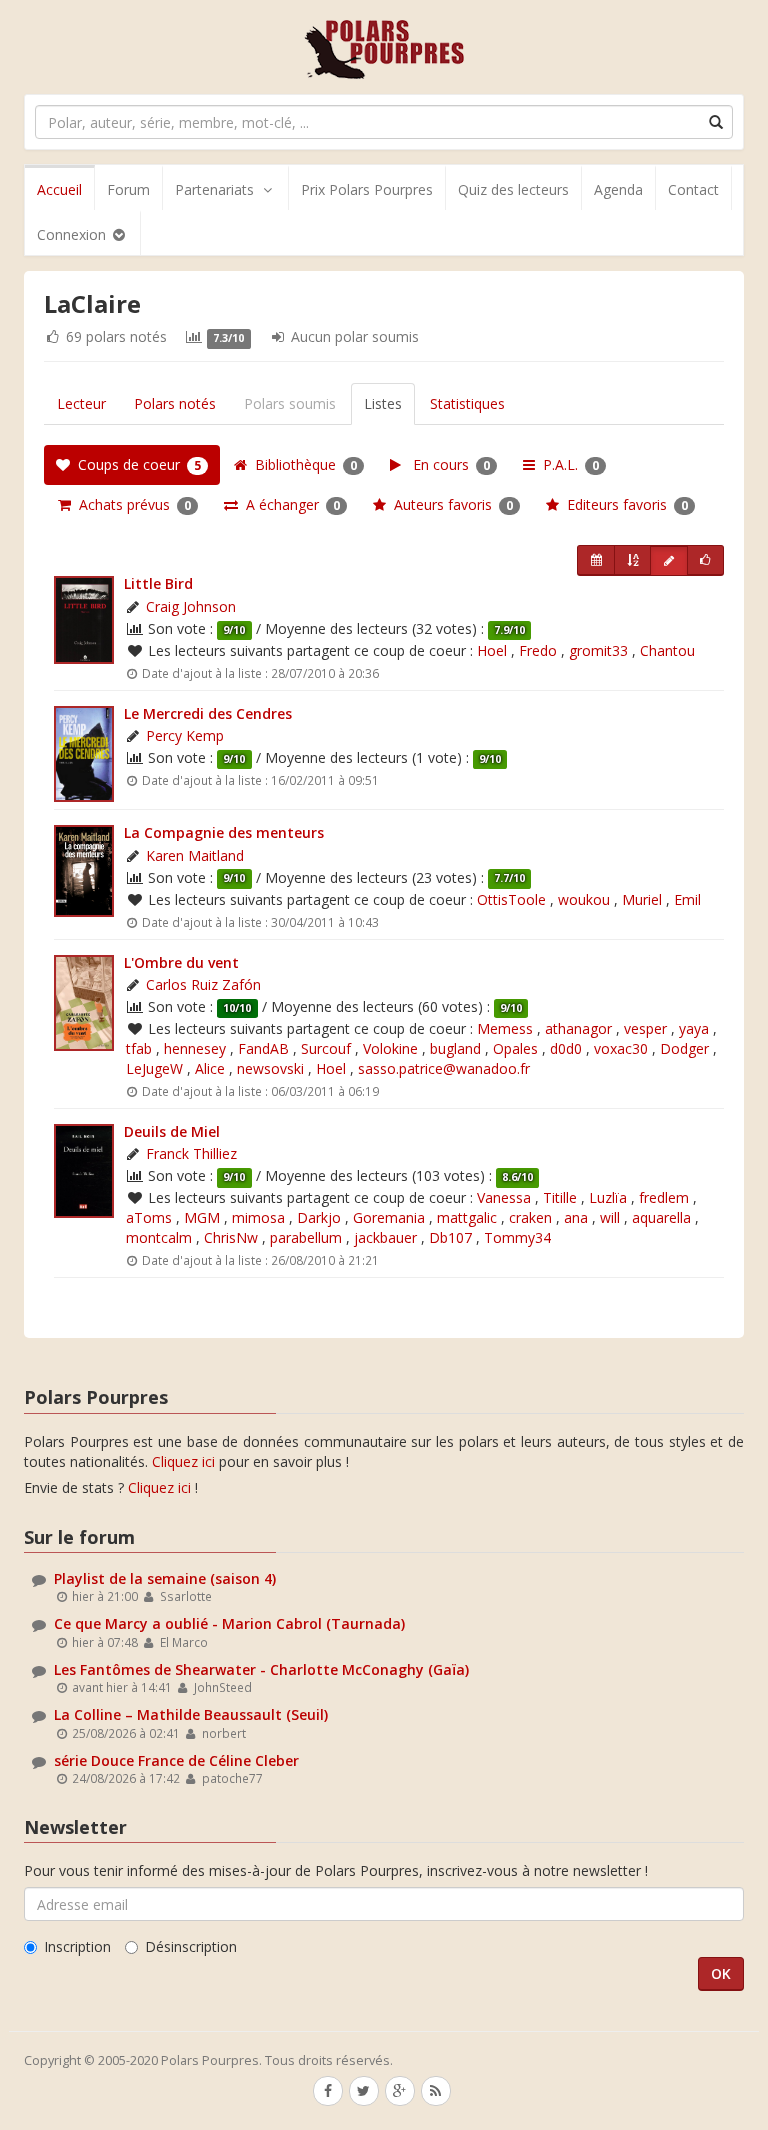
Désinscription (191, 1946)
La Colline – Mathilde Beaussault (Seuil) (191, 1714)
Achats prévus (131, 504)
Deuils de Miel (172, 1131)
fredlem (664, 1197)
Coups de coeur (135, 464)
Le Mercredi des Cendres (208, 713)
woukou (584, 899)
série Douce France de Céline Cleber (176, 1760)
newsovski (270, 1068)
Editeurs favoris (623, 504)
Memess (505, 1028)
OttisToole (511, 899)
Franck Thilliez (191, 1153)
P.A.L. (567, 464)
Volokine (390, 1048)
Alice (210, 1068)
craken (530, 1217)
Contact (693, 189)
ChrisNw (231, 1237)
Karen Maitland (195, 855)
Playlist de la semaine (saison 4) (165, 1578)
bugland (455, 1048)
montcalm (159, 1237)
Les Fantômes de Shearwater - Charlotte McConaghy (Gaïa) (261, 1669)
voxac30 (621, 1048)
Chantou (667, 650)
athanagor (578, 1028)
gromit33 (598, 650)
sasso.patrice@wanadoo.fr (444, 1068)
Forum (128, 189)
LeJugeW (154, 1068)
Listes (383, 403)
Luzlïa (608, 1197)
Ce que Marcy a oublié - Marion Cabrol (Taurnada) (229, 1623)
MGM (202, 1217)
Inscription (77, 1946)
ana (576, 1217)
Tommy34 (517, 1237)
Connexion (73, 234)
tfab (139, 1048)
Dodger (684, 1048)
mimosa (258, 1217)
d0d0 (566, 1048)
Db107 (450, 1237)
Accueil (59, 189)
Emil (687, 899)
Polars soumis (290, 403)
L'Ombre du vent (181, 962)
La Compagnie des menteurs (224, 832)
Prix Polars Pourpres (367, 189)
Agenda (618, 189)
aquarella (661, 1217)
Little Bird (158, 583)
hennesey (195, 1048)
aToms (149, 1217)
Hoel (492, 650)
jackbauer (385, 1237)
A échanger (289, 504)
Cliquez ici (183, 1461)
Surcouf (326, 1048)
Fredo (538, 650)
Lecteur (81, 403)
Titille (560, 1197)
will (610, 1217)
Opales (515, 1048)
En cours (445, 464)
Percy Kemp (185, 735)
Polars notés (175, 403)
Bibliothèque (302, 464)
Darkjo (319, 1217)
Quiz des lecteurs (513, 189)
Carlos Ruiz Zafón (203, 984)
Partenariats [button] (214, 189)
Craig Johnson (191, 606)
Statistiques (467, 403)
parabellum (306, 1237)
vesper (645, 1028)
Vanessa (504, 1197)
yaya (694, 1028)
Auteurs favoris (449, 504)
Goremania (389, 1217)
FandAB (263, 1048)
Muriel (642, 899)
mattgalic (467, 1217)
